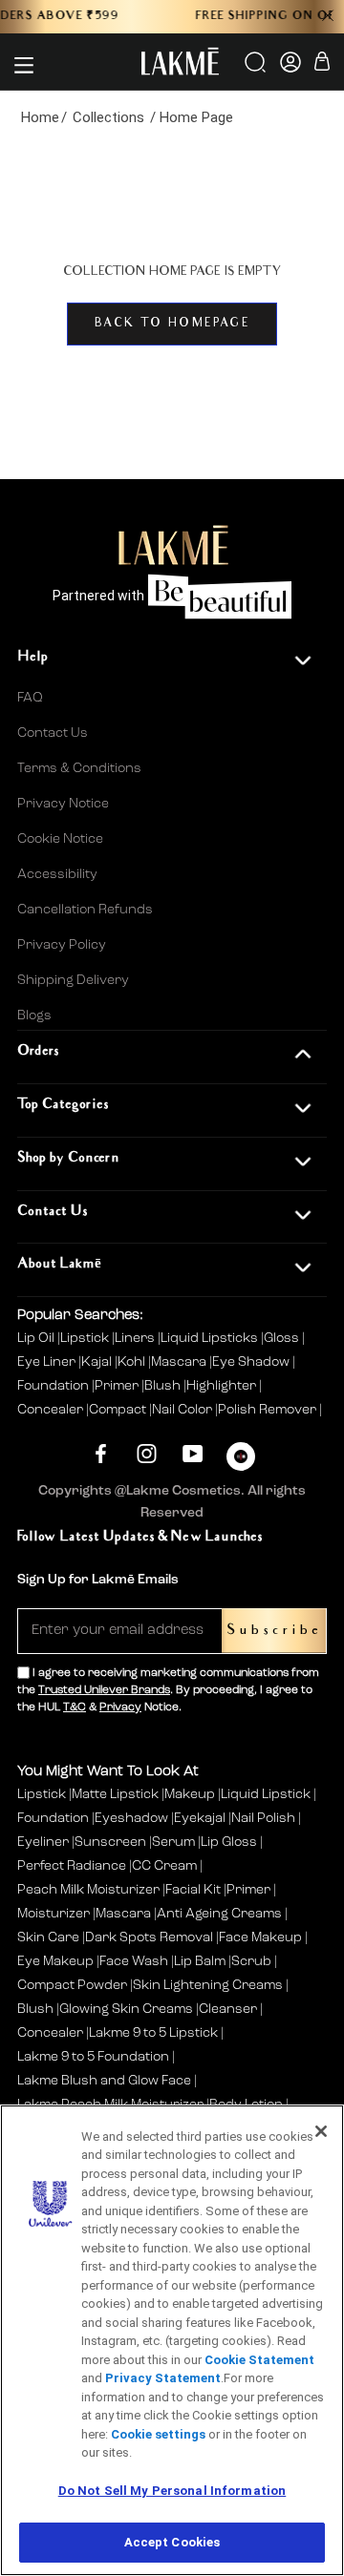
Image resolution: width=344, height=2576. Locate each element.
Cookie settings (158, 2434)
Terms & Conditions (79, 768)
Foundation (54, 1386)
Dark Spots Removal (149, 1937)
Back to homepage (172, 324)
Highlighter (223, 1386)
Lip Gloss (229, 1842)
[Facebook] (101, 1454)
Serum (173, 1842)
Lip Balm (200, 1961)
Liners (136, 1338)
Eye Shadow (252, 1362)
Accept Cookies (172, 2542)
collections (108, 117)
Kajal (98, 1362)
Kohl (133, 1362)
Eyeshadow (131, 1818)
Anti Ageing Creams (219, 1914)
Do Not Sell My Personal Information (172, 2491)
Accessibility (57, 874)
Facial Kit (193, 1890)
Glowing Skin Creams (126, 2009)
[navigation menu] (24, 65)
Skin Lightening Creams (208, 1985)
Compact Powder (72, 1985)
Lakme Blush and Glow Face (104, 2081)
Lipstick (86, 1338)
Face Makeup (260, 1937)
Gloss (283, 1338)
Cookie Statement (259, 2360)
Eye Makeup (55, 1961)
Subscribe (274, 1631)
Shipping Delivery (73, 980)
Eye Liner (48, 1362)
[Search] (257, 69)
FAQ (30, 698)
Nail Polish (263, 1818)
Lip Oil (37, 1338)
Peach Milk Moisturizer (88, 1890)
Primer (118, 1386)
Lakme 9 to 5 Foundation (93, 2057)
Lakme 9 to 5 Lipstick (153, 2033)
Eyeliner (43, 1842)
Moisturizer (54, 1914)
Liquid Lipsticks (211, 1338)
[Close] (321, 2131)
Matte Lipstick (115, 1794)
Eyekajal (200, 1818)
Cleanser (228, 2009)
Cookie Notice (60, 839)
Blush (164, 1386)
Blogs (34, 1016)
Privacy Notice (63, 804)
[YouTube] (193, 1454)
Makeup (190, 1794)
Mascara (180, 1362)
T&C (75, 1707)
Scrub (251, 1961)
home (40, 117)
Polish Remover (269, 1410)
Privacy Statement (163, 2378)
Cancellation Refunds (85, 910)
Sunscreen (110, 1842)
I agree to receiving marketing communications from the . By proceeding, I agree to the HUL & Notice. (168, 1690)
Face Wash (134, 1961)
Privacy (120, 1707)
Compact (119, 1410)
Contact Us (53, 733)
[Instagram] (147, 1454)
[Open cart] (322, 64)
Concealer (52, 1410)
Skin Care (48, 1937)
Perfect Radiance (72, 1866)
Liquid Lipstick (266, 1794)
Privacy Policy (62, 945)
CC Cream (164, 1866)
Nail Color (183, 1410)
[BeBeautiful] (241, 1461)
